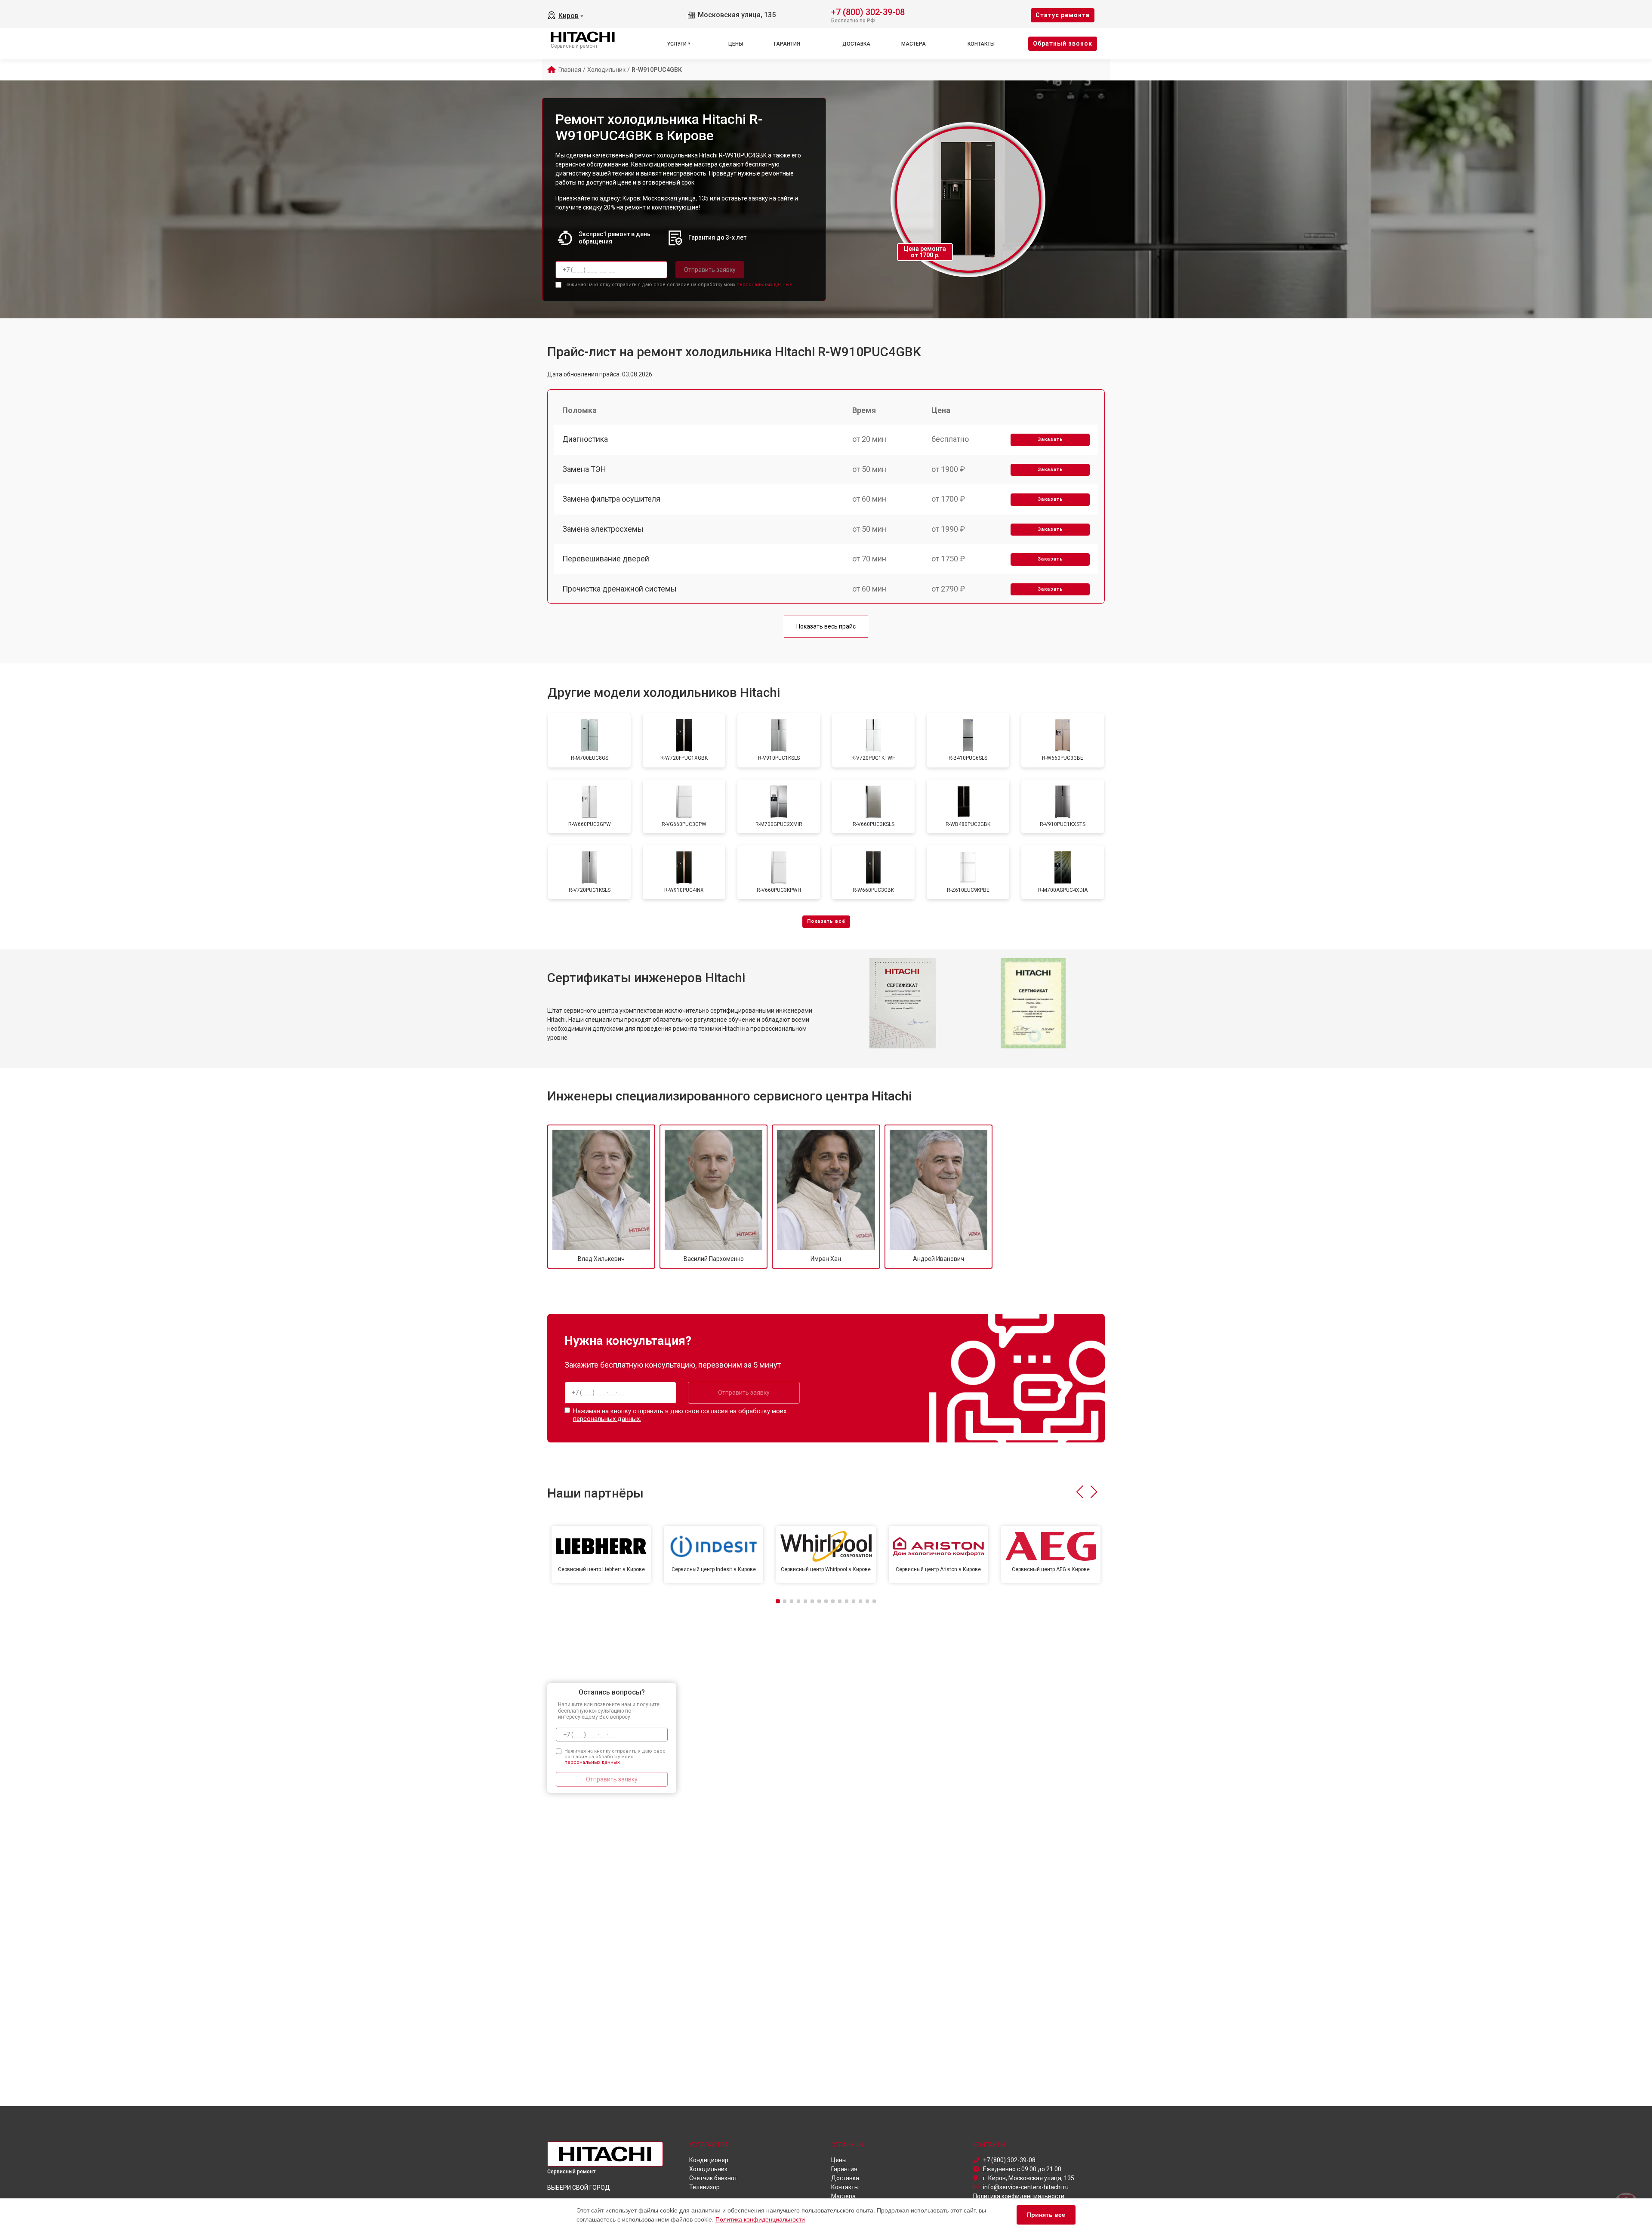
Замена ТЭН (584, 469)
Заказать (1050, 439)
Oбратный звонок (1063, 43)
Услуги (677, 44)
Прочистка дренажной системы (619, 589)
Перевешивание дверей (606, 559)
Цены (736, 44)
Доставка (856, 44)
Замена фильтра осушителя (611, 499)
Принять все (1046, 2215)
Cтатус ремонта (1063, 15)
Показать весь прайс (826, 626)
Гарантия (787, 44)
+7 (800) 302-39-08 (868, 11)
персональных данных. (765, 285)
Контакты (981, 44)
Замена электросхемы (603, 529)
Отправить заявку (710, 270)
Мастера (914, 44)
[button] (1080, 1492)
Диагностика (585, 439)
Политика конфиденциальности (760, 2219)
